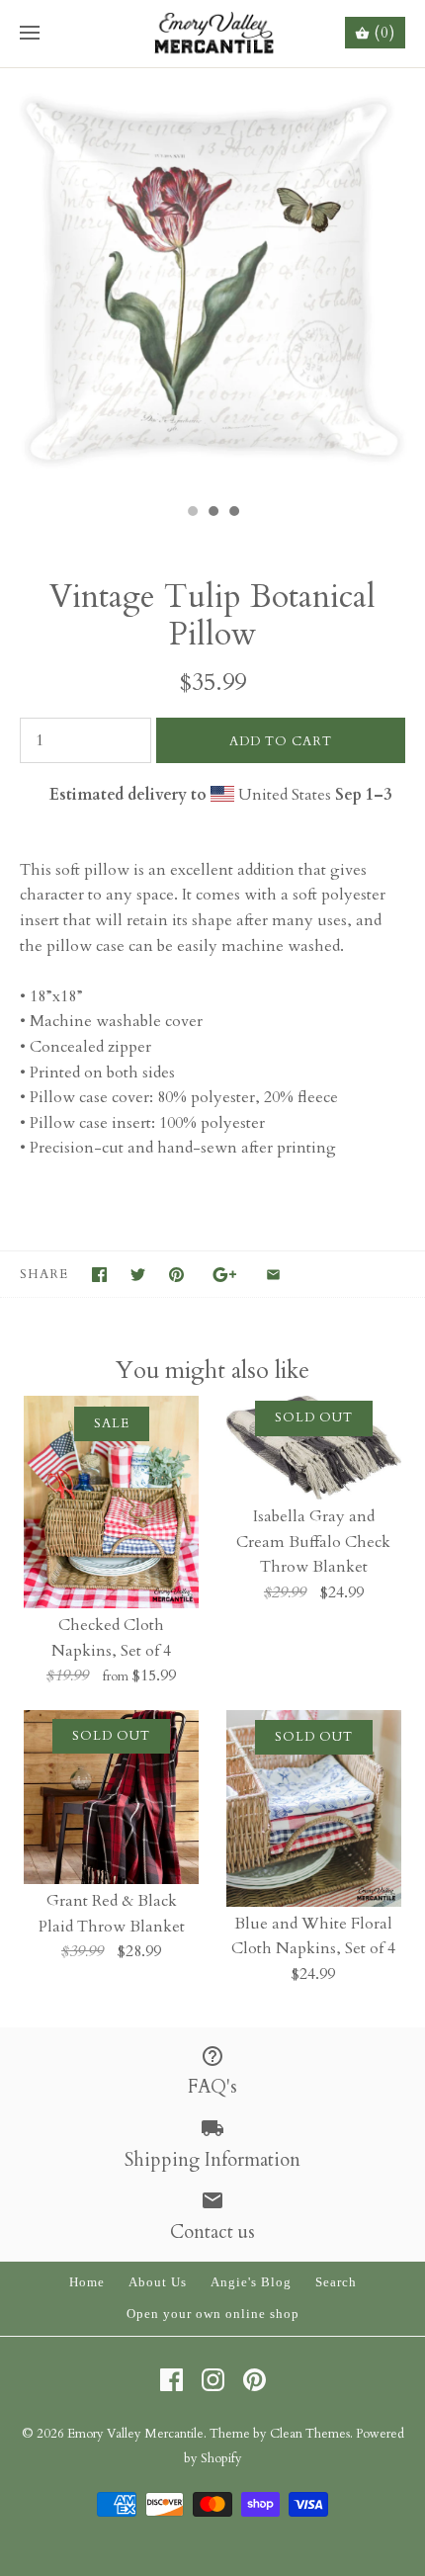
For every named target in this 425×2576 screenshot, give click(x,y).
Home (87, 2282)
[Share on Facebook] (99, 1275)
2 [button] (212, 513)
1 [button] (192, 513)
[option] (212, 281)
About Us (158, 2282)
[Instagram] (213, 2380)
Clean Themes (310, 2434)
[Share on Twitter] (138, 1275)
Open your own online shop (213, 2314)
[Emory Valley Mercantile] (213, 34)
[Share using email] (273, 1275)
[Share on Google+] (225, 1275)
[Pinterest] (255, 2380)
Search (336, 2282)
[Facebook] (171, 2380)
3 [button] (233, 513)
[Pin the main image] (176, 1275)
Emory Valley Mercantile (135, 2434)
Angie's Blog (251, 2282)
